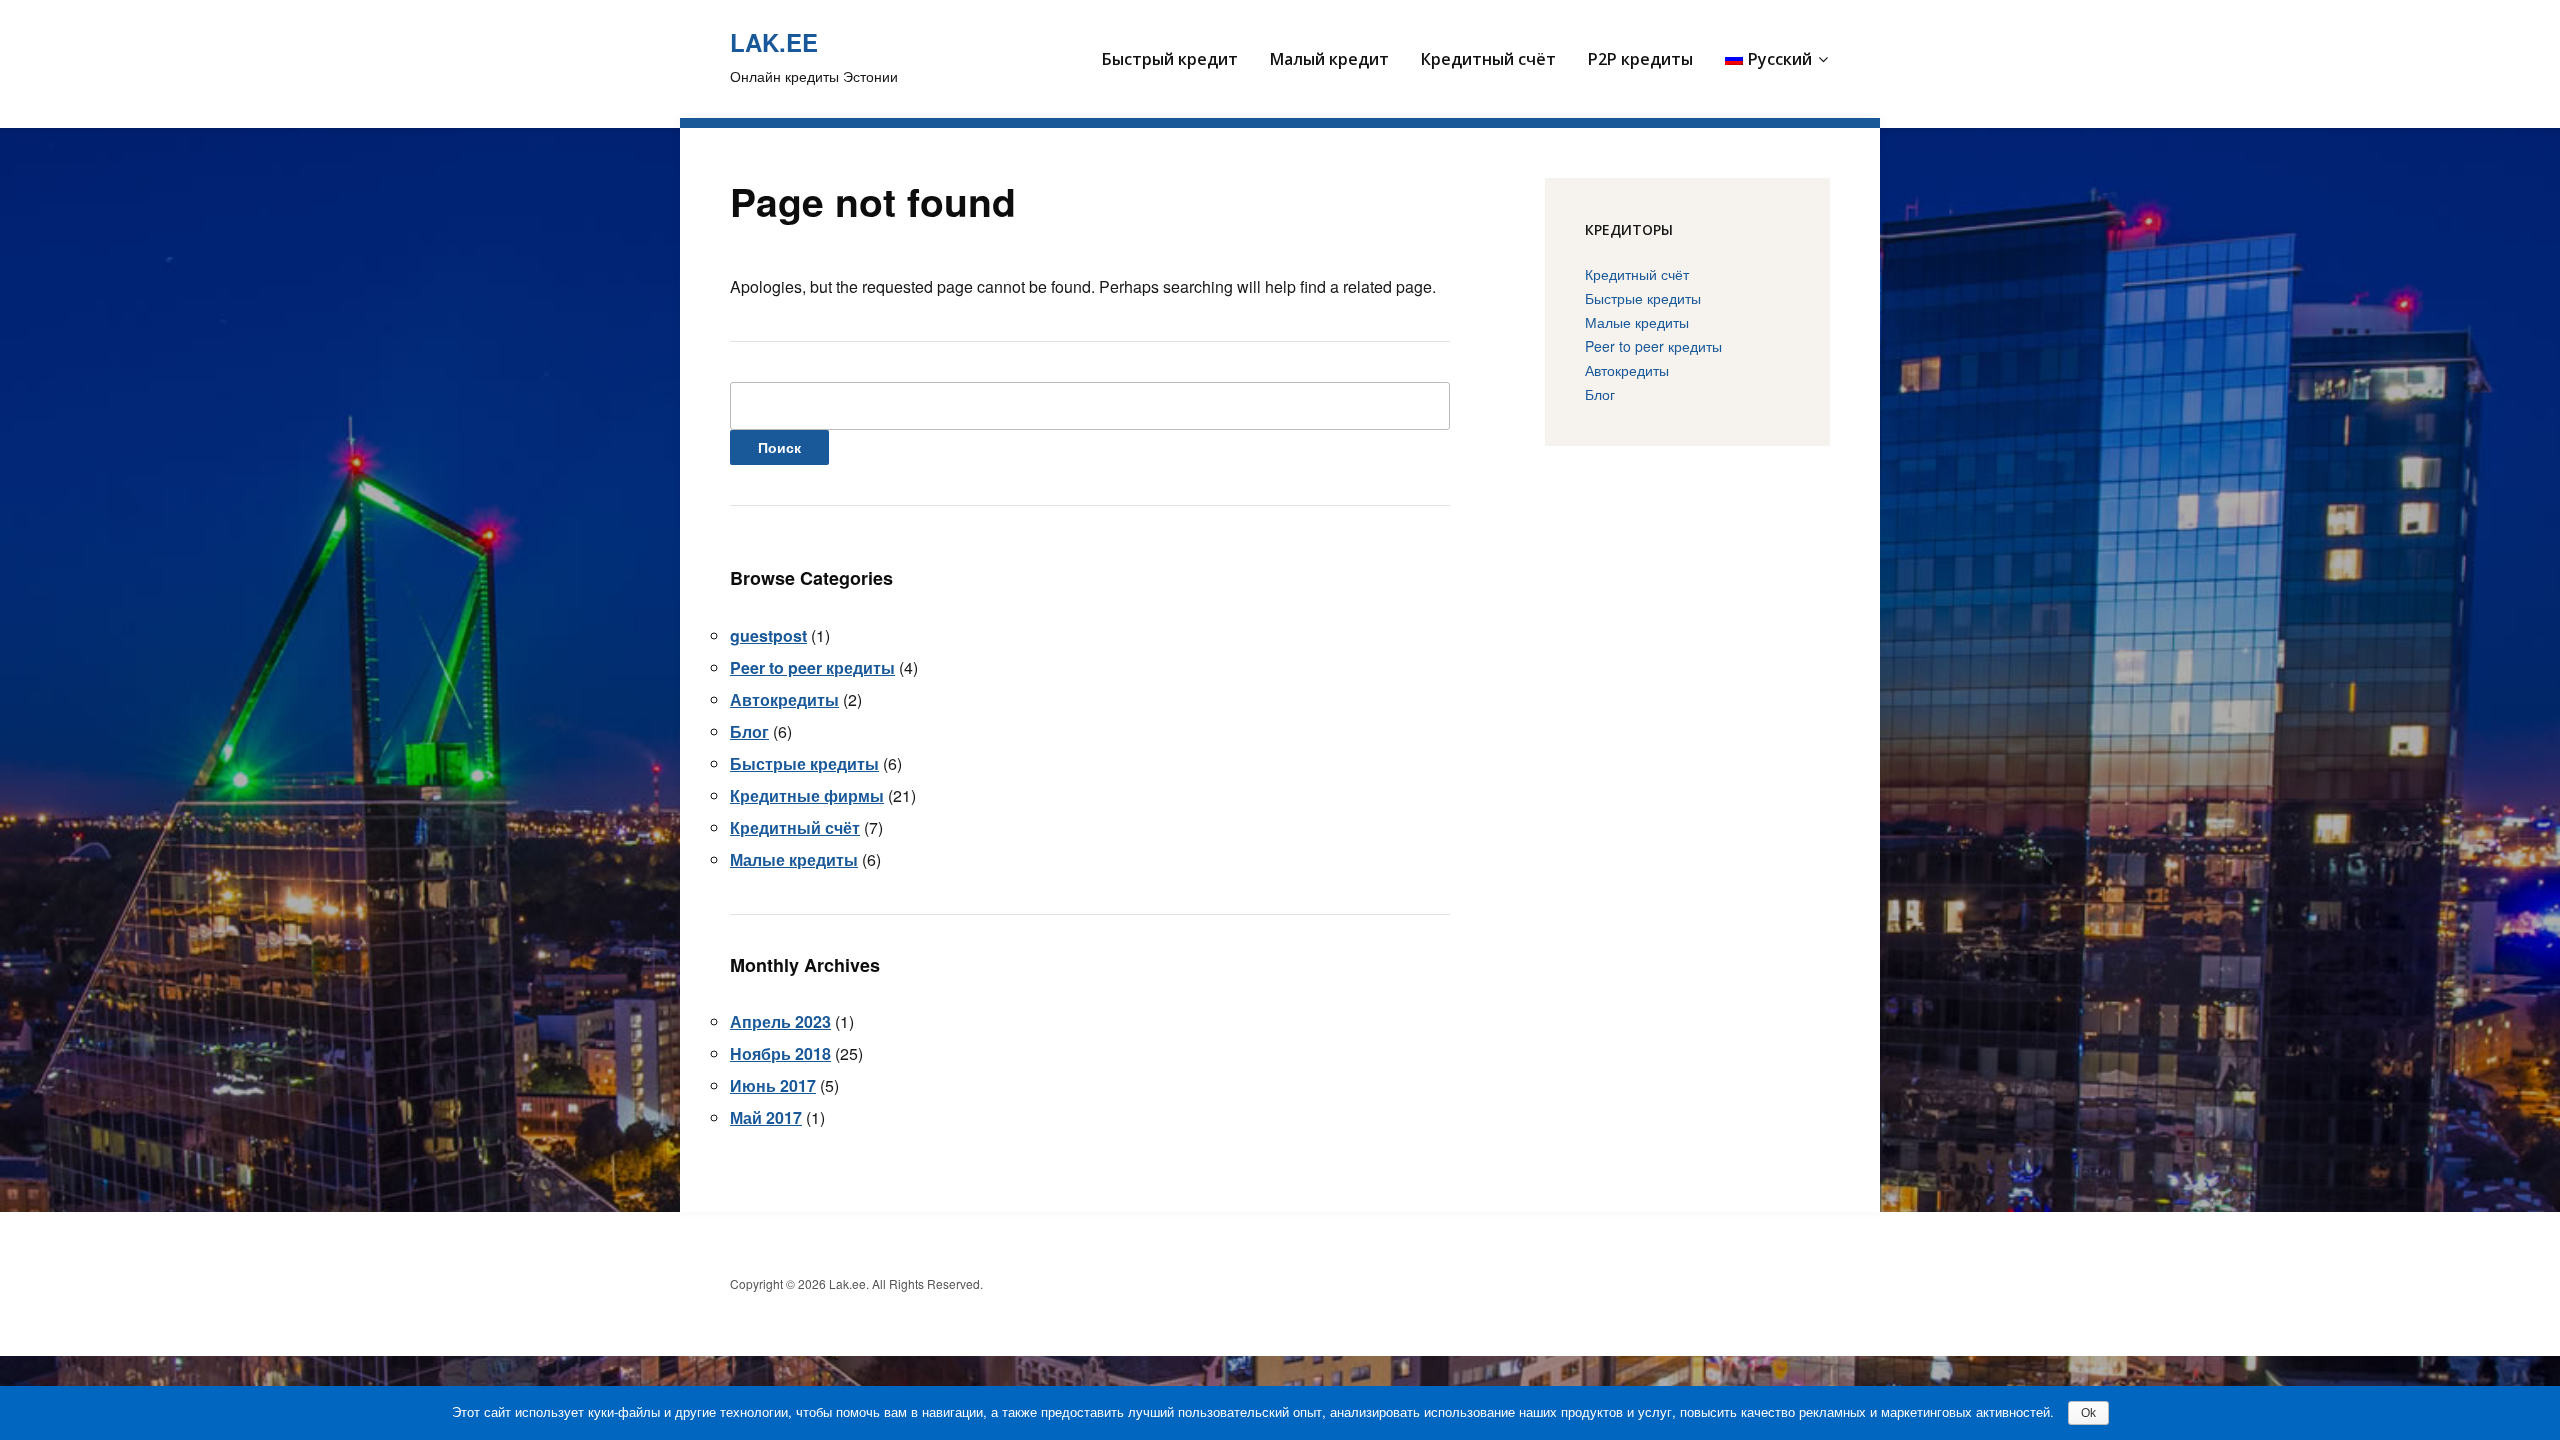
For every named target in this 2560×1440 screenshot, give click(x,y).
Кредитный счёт (1488, 59)
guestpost (768, 635)
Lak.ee (774, 42)
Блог (749, 731)
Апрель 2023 (780, 1021)
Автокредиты (784, 699)
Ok (2088, 1413)
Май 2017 (766, 1117)
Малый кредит (1329, 59)
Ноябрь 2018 (780, 1053)
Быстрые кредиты (804, 763)
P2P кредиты (1640, 59)
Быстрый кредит (1170, 59)
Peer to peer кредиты (812, 667)
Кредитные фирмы (807, 795)
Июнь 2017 (773, 1085)
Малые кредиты (794, 859)
